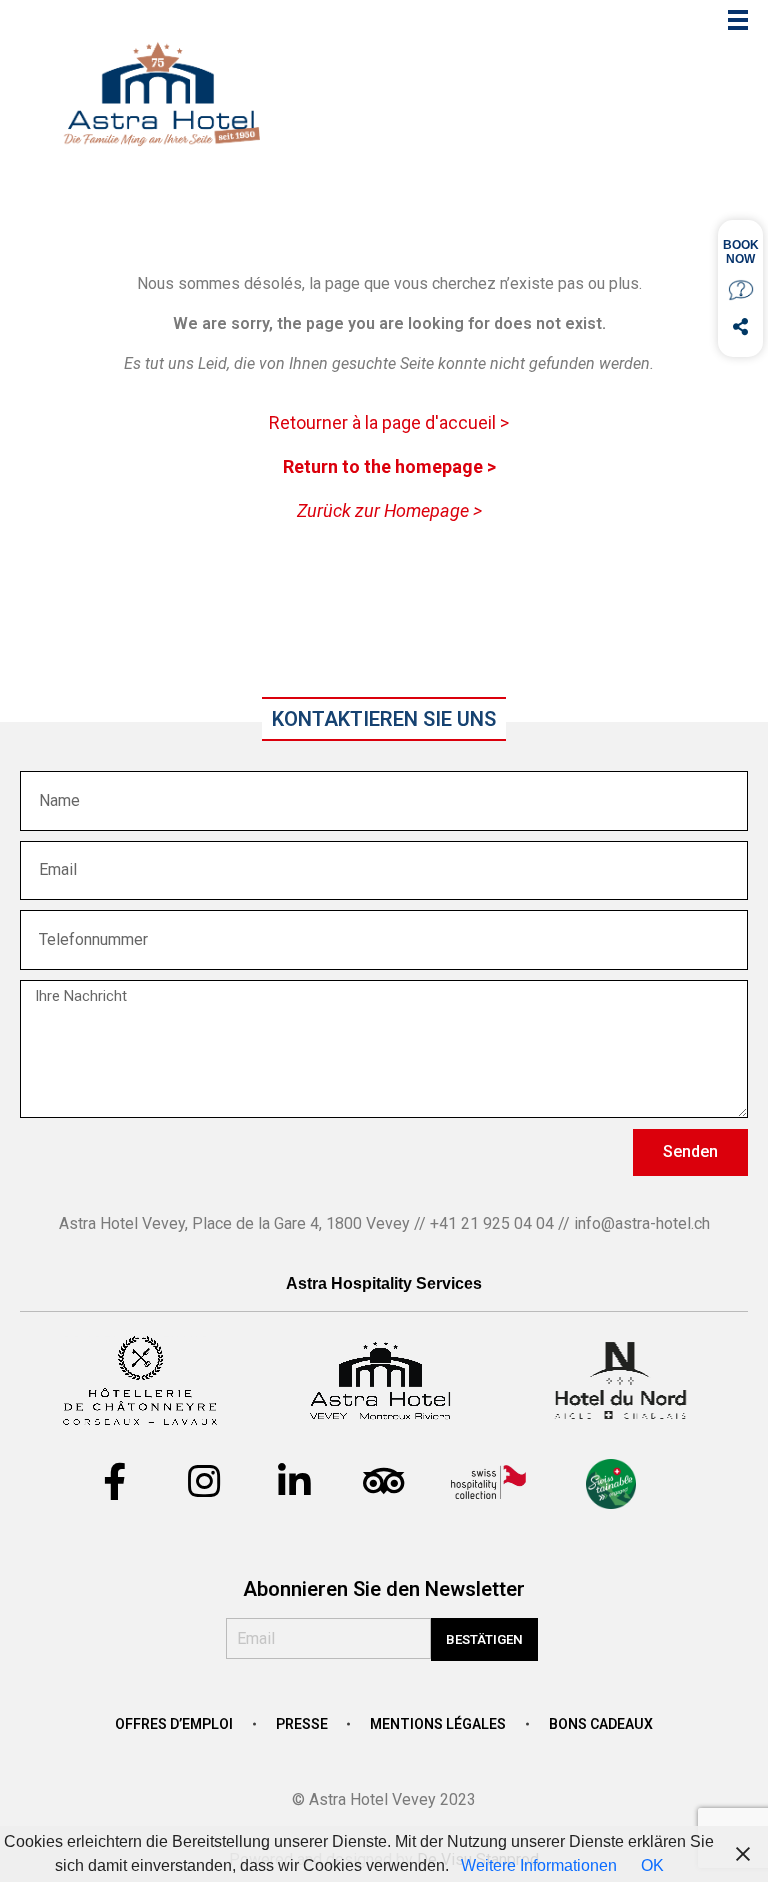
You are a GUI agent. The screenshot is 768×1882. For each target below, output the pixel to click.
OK (652, 1865)
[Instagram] (204, 1482)
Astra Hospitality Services (384, 1283)
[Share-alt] (740, 326)
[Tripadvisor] (384, 1482)
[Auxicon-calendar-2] (740, 252)
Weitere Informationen (539, 1865)
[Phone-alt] (740, 289)
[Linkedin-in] (294, 1482)
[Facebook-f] (114, 1482)
